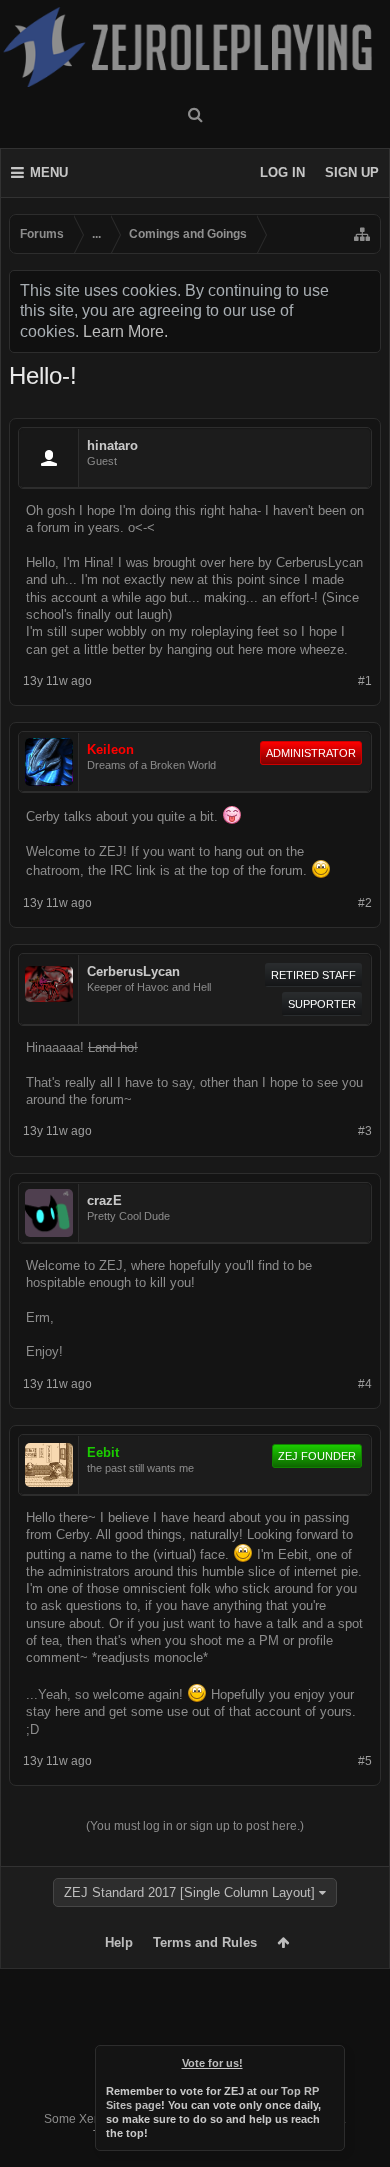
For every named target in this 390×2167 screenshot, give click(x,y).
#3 (365, 1131)
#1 (365, 681)
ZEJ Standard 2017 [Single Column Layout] (189, 1892)
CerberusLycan (133, 971)
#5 (365, 1761)
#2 (365, 903)
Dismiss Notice (331, 2059)
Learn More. (125, 331)
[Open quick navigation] (362, 234)
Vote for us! (212, 2063)
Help (119, 1942)
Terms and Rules (205, 1942)
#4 (365, 1384)
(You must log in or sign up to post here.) (195, 1826)
